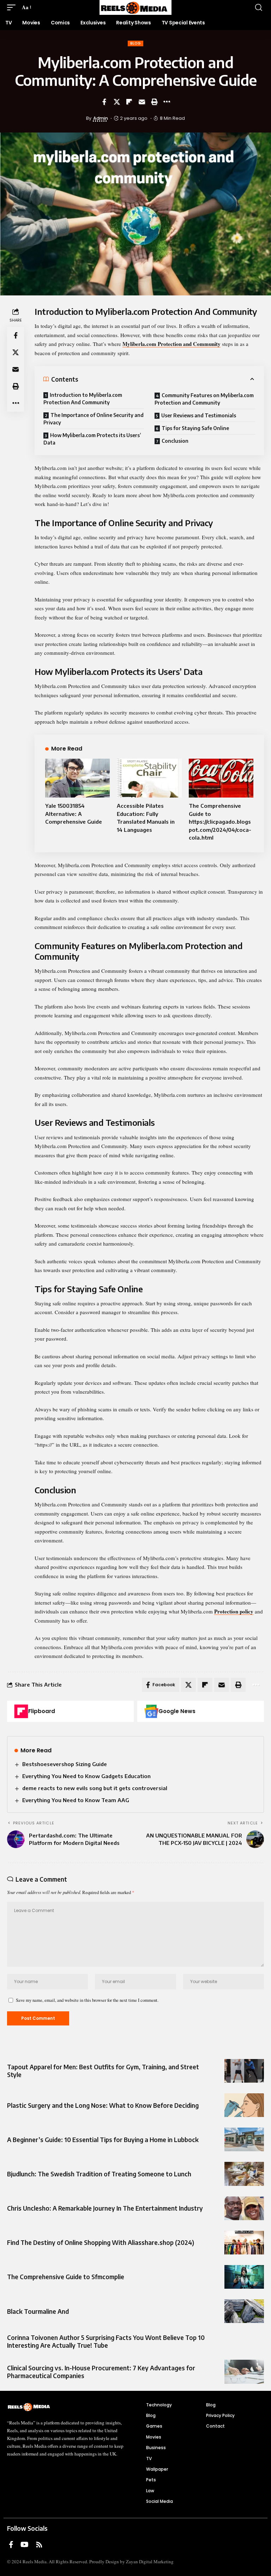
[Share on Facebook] (104, 102)
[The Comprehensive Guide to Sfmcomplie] (244, 2277)
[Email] (142, 102)
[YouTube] (25, 2545)
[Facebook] (11, 2545)
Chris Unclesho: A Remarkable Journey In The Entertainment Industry (105, 2208)
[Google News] (151, 1711)
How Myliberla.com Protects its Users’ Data (92, 439)
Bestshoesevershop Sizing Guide (65, 1764)
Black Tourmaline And (38, 2311)
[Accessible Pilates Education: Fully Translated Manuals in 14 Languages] (149, 778)
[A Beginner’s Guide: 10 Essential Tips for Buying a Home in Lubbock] (244, 2139)
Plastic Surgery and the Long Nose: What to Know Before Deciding (103, 2105)
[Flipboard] (21, 1711)
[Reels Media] (135, 7)
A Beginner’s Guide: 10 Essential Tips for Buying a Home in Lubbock (103, 2140)
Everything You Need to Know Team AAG (76, 1800)
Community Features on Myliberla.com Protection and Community (204, 399)
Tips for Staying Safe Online (195, 428)
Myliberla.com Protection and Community (171, 344)
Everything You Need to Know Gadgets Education (86, 1776)
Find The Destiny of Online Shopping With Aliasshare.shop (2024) (101, 2242)
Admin (101, 118)
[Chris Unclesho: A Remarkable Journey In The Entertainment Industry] (244, 2208)
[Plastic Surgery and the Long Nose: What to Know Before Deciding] (244, 2105)
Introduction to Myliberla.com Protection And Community (83, 399)
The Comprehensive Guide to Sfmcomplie (66, 2277)
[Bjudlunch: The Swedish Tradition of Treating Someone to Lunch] (244, 2174)
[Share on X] (117, 102)
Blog (135, 43)
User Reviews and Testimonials (199, 415)
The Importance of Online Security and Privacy (94, 419)
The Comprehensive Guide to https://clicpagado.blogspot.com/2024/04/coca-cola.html (220, 822)
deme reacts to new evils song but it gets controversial (95, 1788)
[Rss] (39, 2545)
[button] (13, 7)
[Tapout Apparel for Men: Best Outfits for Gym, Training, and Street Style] (244, 2071)
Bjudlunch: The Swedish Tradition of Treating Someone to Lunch (99, 2174)
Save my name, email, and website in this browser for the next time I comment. (87, 2000)
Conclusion (175, 441)
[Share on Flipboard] (129, 102)
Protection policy (234, 1611)
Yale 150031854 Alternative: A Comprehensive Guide (74, 814)
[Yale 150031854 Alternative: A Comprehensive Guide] (77, 778)
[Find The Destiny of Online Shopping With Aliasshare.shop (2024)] (244, 2243)
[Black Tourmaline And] (244, 2311)
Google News (177, 1711)
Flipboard (42, 1711)
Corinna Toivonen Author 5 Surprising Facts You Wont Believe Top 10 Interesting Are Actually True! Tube (106, 2341)
